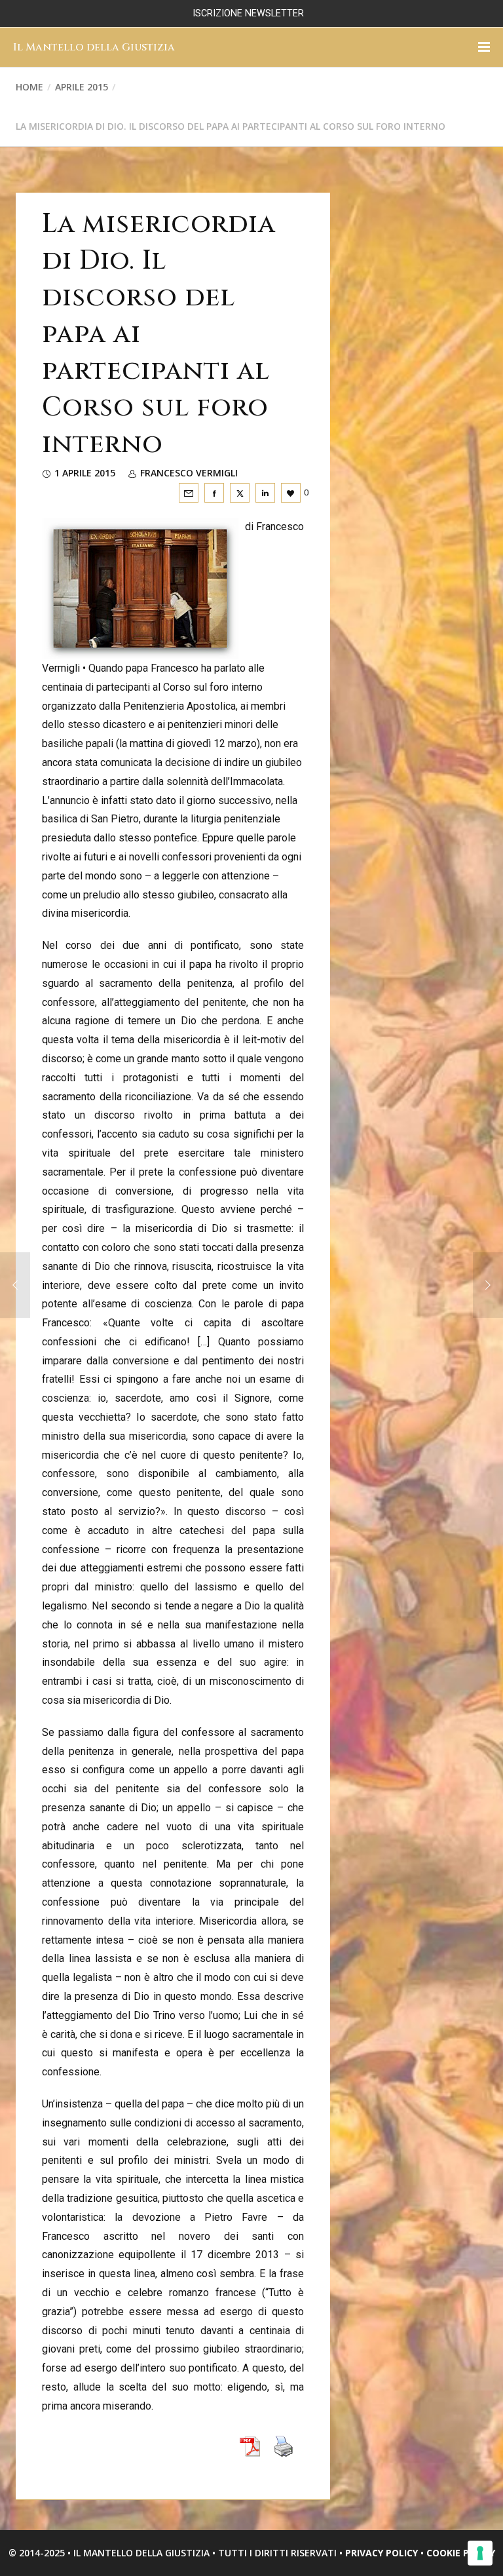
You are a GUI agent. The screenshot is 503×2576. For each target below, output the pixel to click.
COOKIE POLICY (461, 2553)
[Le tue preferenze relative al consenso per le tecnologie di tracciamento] (480, 2553)
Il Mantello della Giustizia (94, 47)
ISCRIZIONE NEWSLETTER (248, 13)
